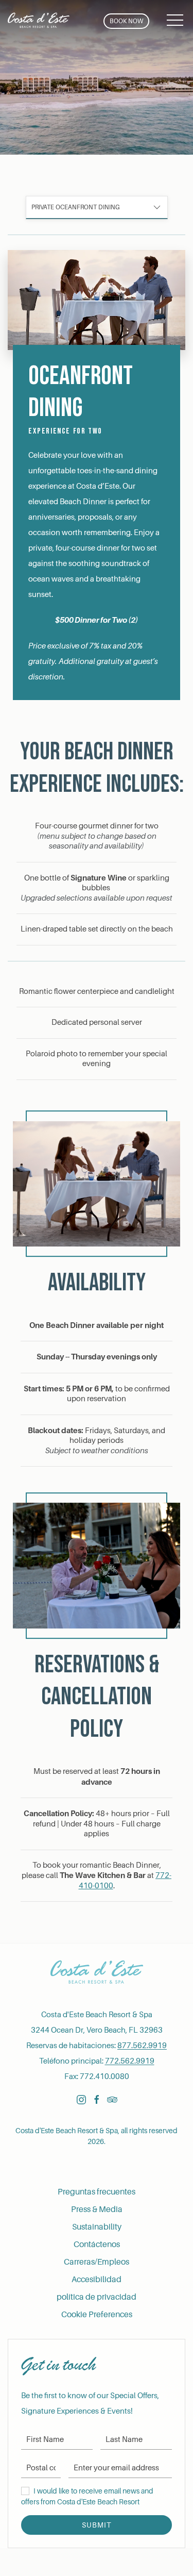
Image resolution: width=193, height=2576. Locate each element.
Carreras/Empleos (97, 2262)
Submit (97, 2525)
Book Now (126, 21)
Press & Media (97, 2209)
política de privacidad (97, 2297)
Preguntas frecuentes (97, 2192)
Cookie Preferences (97, 2315)
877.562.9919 (142, 2046)
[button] (175, 21)
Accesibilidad (97, 2280)
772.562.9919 (130, 2061)
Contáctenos (97, 2245)
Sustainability (97, 2227)
